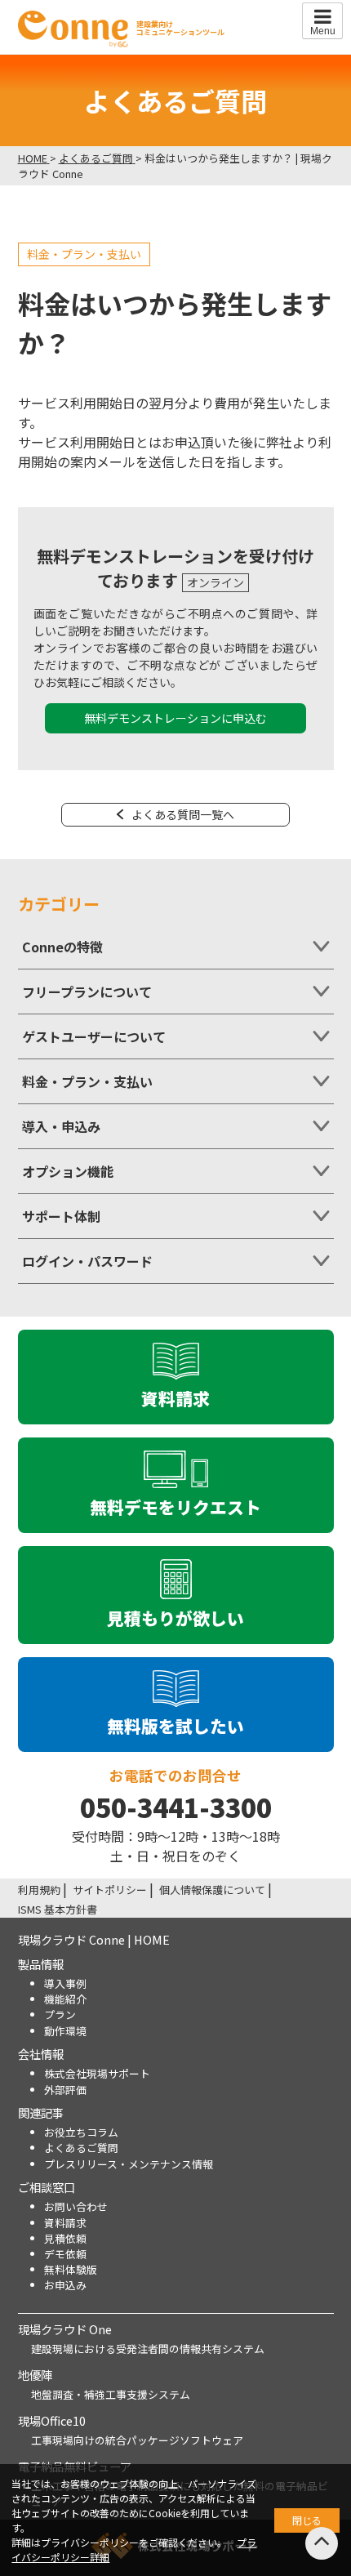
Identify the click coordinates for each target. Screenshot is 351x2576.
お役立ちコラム (81, 2132)
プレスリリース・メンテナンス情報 (129, 2164)
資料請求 (65, 2223)
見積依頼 (65, 2238)
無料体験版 (71, 2269)
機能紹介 (65, 1999)
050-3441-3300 (176, 1807)
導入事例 (65, 1983)
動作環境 (65, 2031)
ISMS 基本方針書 (58, 1909)
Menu (323, 31)
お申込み (65, 2285)
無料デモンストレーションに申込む (175, 718)
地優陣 (35, 2375)
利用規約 (39, 1890)
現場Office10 (52, 2420)
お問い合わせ (76, 2206)
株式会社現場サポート (97, 2073)
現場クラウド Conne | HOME (94, 1939)
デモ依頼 (65, 2254)
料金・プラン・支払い (84, 254)
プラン (60, 2014)
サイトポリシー (110, 1890)
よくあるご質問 (81, 2148)
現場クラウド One (65, 2329)
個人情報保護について (212, 1890)
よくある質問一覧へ (183, 814)
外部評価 (65, 2090)
